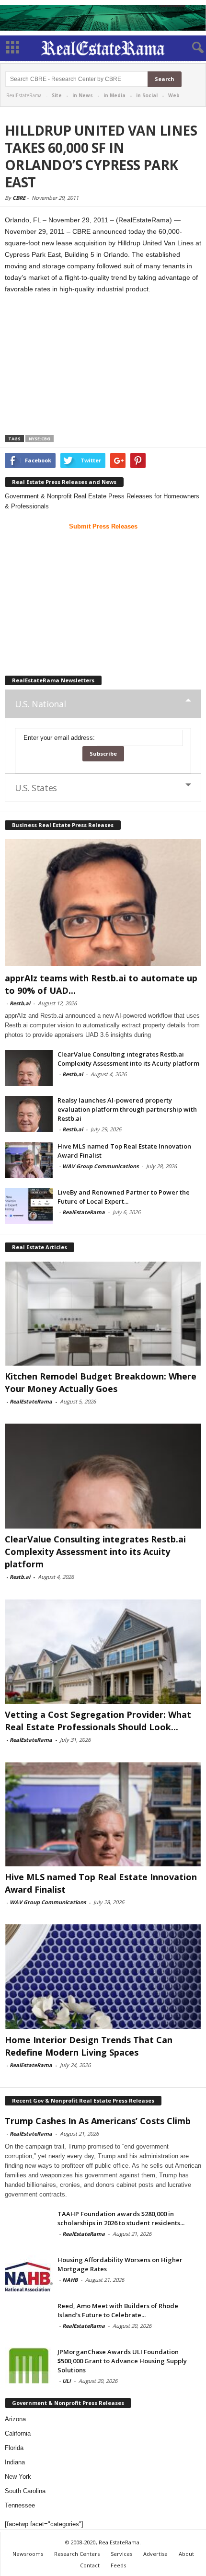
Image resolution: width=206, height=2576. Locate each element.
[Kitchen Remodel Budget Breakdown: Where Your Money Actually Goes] (103, 1314)
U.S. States (36, 788)
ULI (67, 2381)
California (18, 2433)
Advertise (155, 2554)
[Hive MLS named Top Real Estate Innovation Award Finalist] (29, 1160)
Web (174, 95)
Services (121, 2554)
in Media (114, 95)
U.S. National (40, 704)
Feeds (118, 2565)
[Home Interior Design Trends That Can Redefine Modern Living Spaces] (103, 1977)
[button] (191, 48)
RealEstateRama (84, 1212)
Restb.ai (20, 1003)
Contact (90, 2565)
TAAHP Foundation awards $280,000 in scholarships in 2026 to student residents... (121, 2218)
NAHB (70, 2280)
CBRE (19, 198)
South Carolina (25, 2491)
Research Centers (77, 2554)
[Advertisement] (103, 366)
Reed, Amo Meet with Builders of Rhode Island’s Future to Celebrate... (118, 2310)
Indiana (15, 2462)
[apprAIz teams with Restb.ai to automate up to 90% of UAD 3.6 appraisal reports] (103, 903)
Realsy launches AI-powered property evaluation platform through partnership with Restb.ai (127, 1109)
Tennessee (20, 2505)
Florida (14, 2448)
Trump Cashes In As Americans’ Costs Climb (98, 2121)
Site (57, 95)
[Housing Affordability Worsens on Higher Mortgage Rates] (29, 2273)
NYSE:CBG (40, 439)
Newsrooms (28, 2554)
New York (18, 2477)
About (186, 2554)
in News (83, 95)
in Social (147, 95)
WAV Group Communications (100, 1166)
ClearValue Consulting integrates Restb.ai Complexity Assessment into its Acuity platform (128, 1059)
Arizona (15, 2419)
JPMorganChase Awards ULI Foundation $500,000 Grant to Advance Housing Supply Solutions (122, 2361)
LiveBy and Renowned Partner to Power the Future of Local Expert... (124, 1197)
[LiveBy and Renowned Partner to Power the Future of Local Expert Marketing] (29, 1206)
